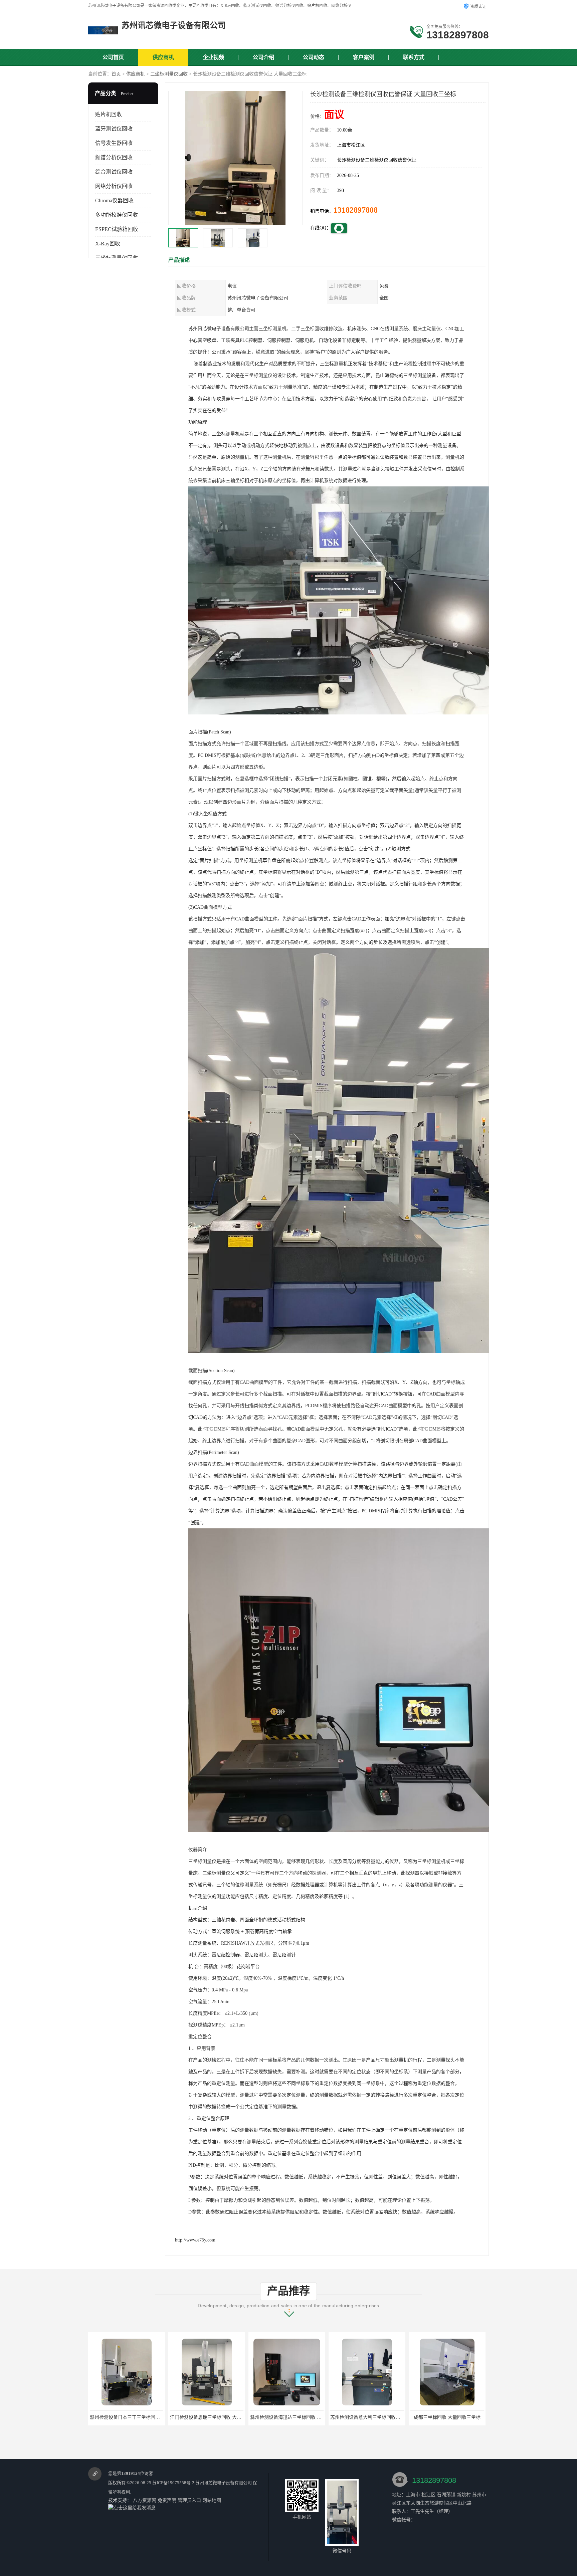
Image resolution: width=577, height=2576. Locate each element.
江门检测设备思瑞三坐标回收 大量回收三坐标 (137, 2417)
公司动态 (314, 57)
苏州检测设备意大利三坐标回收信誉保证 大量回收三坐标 (309, 2417)
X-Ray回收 (108, 244)
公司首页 (113, 57)
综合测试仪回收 (114, 172)
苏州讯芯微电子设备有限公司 (224, 2483)
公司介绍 (263, 57)
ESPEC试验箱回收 (117, 229)
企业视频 (213, 57)
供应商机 (163, 57)
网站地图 (212, 2500)
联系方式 (414, 57)
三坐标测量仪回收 (169, 74)
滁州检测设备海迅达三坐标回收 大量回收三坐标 (220, 2417)
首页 (116, 74)
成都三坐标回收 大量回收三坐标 (367, 2417)
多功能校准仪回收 (117, 215)
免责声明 (167, 2500)
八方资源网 (145, 2500)
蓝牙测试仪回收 (114, 129)
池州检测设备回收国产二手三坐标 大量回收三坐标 (462, 2417)
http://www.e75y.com (195, 2240)
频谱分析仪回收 (114, 157)
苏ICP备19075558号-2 (173, 2483)
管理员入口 (189, 2500)
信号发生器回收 (114, 143)
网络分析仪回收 (114, 186)
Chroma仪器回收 (114, 200)
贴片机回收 (109, 114)
